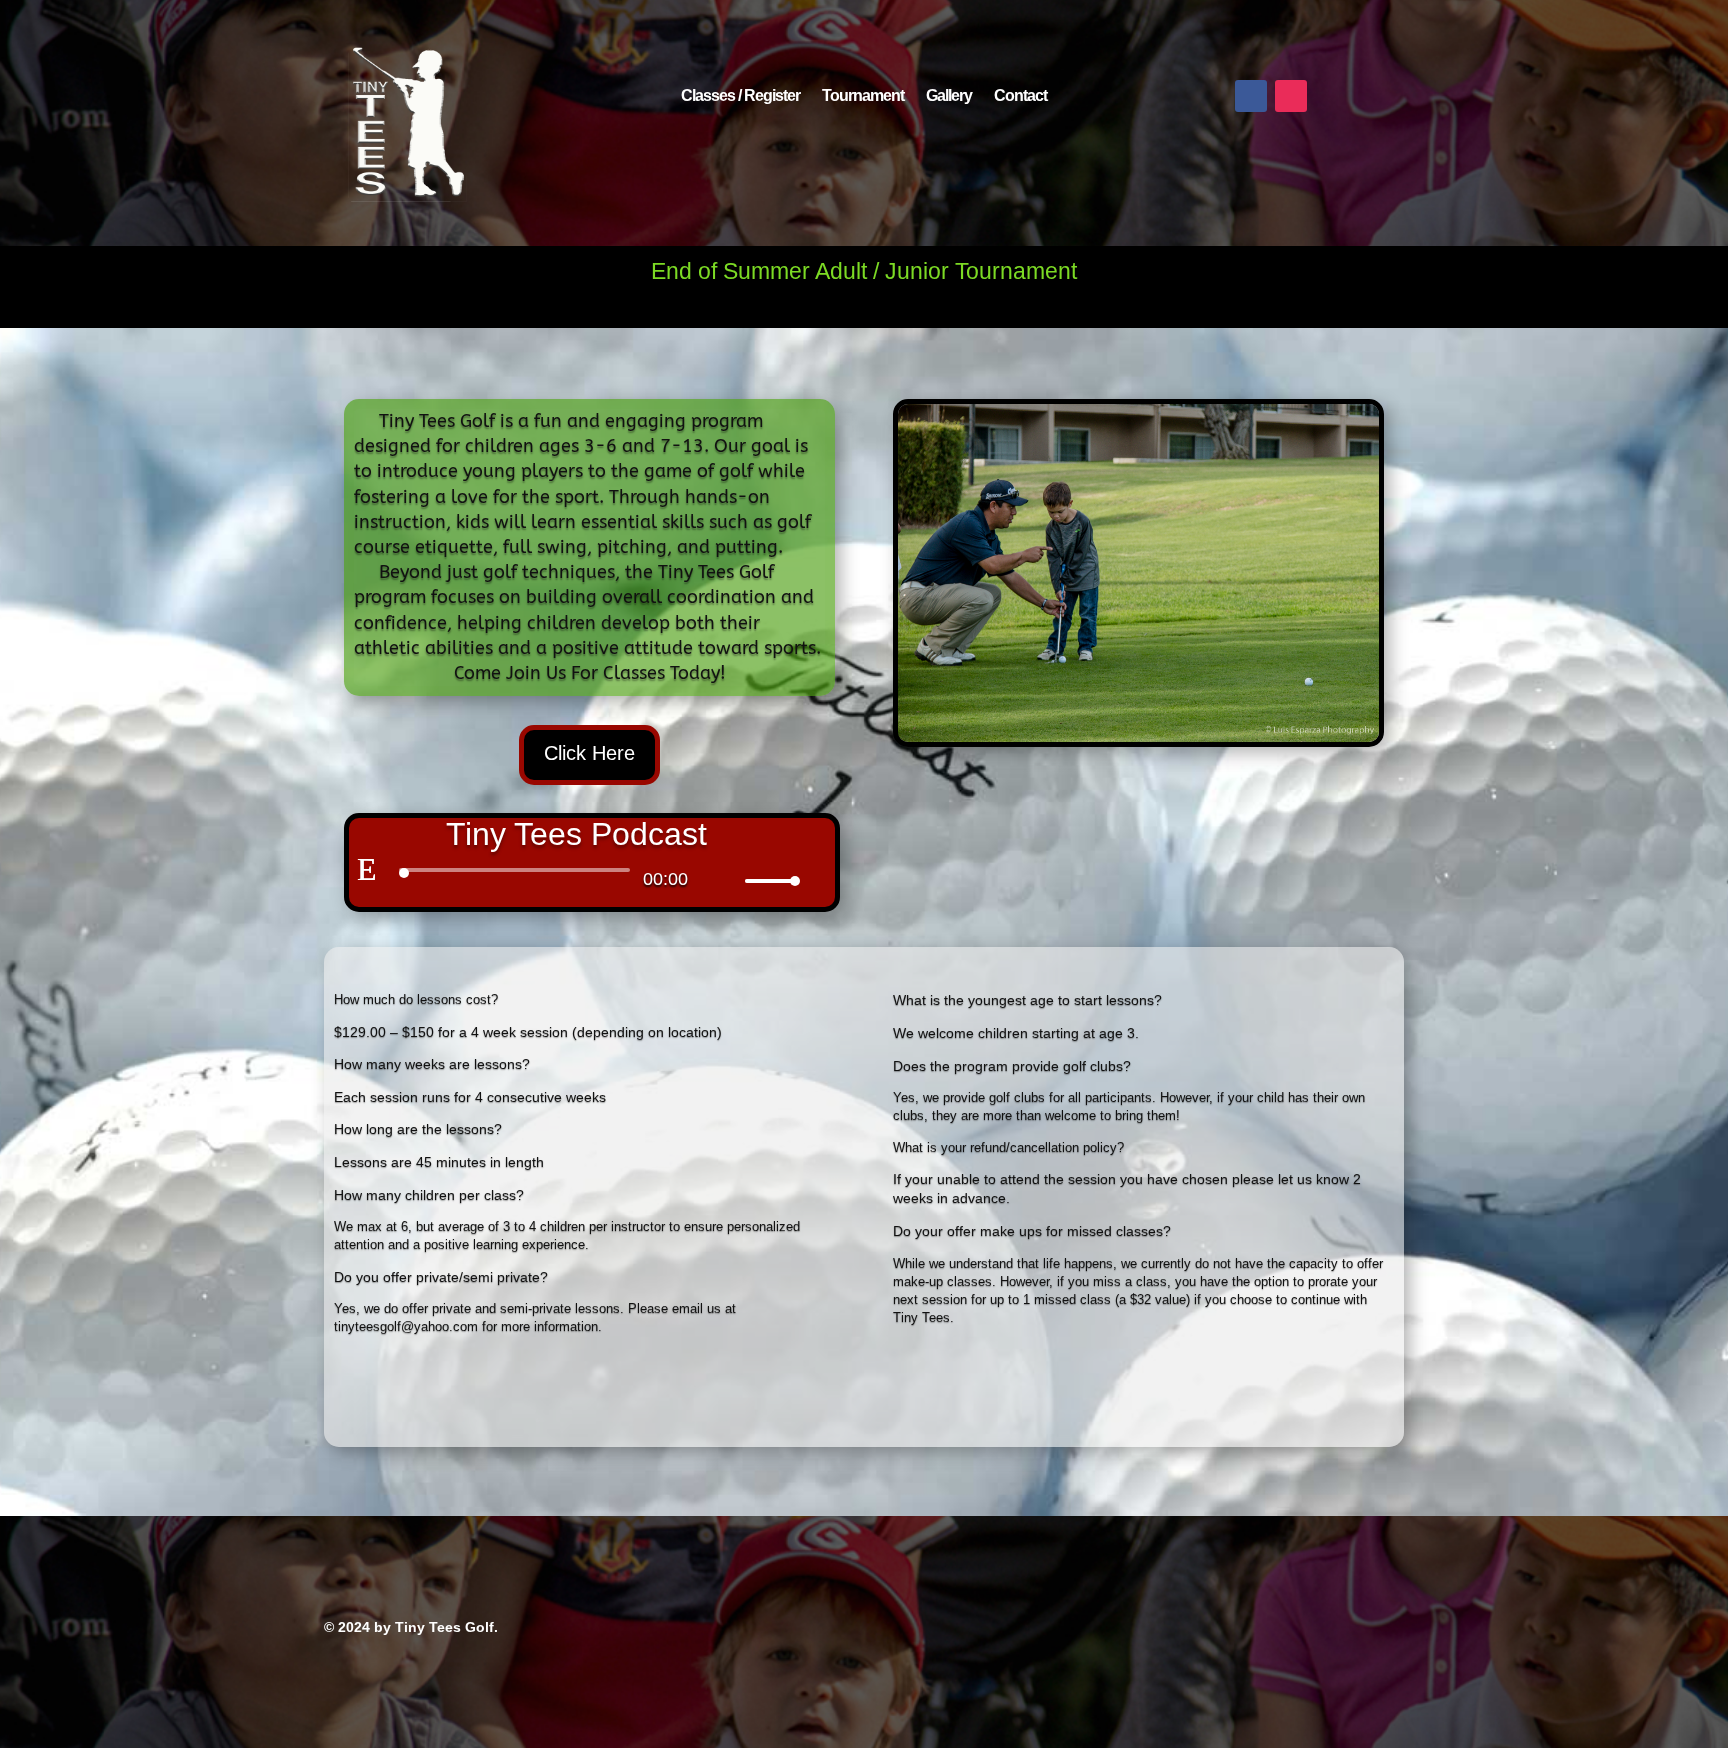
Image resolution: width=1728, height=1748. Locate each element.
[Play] (367, 869)
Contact (1020, 96)
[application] (576, 875)
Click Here (589, 753)
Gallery (949, 96)
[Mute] (729, 871)
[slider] (770, 880)
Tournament (863, 96)
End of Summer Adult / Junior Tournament (864, 271)
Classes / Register (740, 96)
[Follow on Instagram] (1291, 96)
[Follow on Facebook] (1251, 96)
